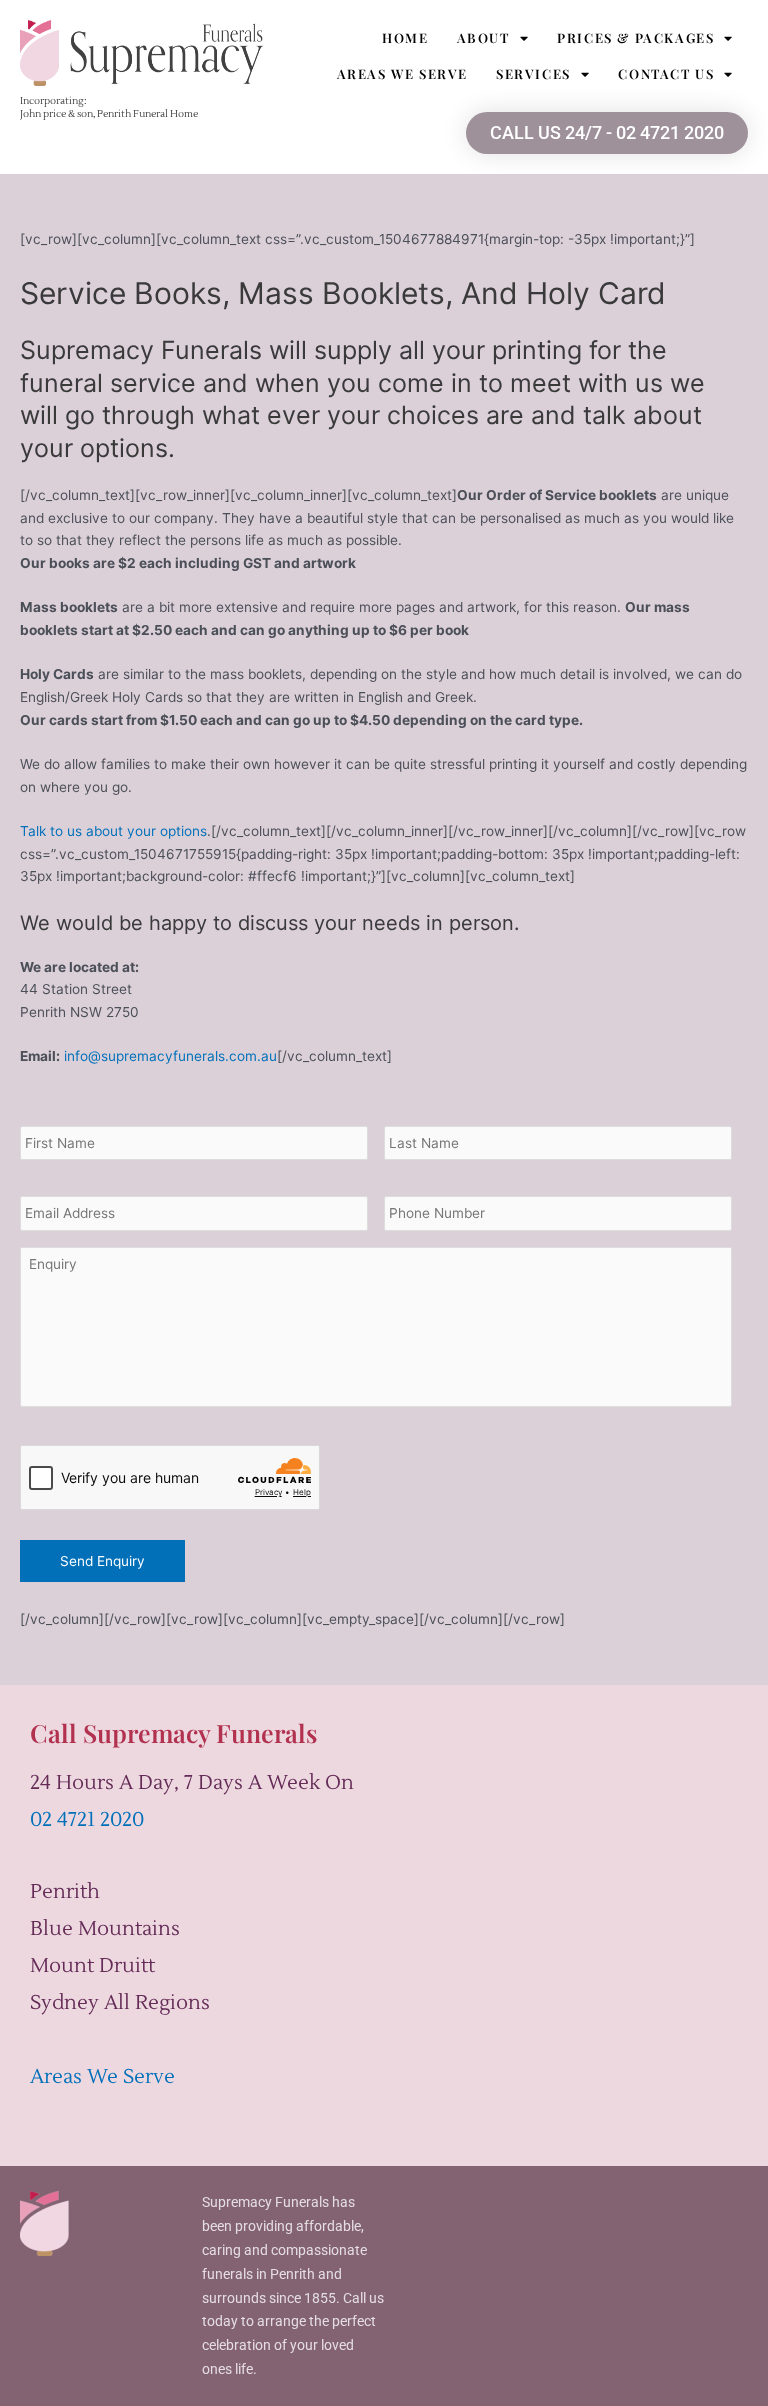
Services (533, 73)
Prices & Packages (635, 37)
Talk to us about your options (113, 831)
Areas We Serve (402, 73)
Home (405, 37)
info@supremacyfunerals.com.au (170, 1056)
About (483, 37)
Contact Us (666, 73)
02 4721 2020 (87, 1820)
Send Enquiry (102, 1561)
